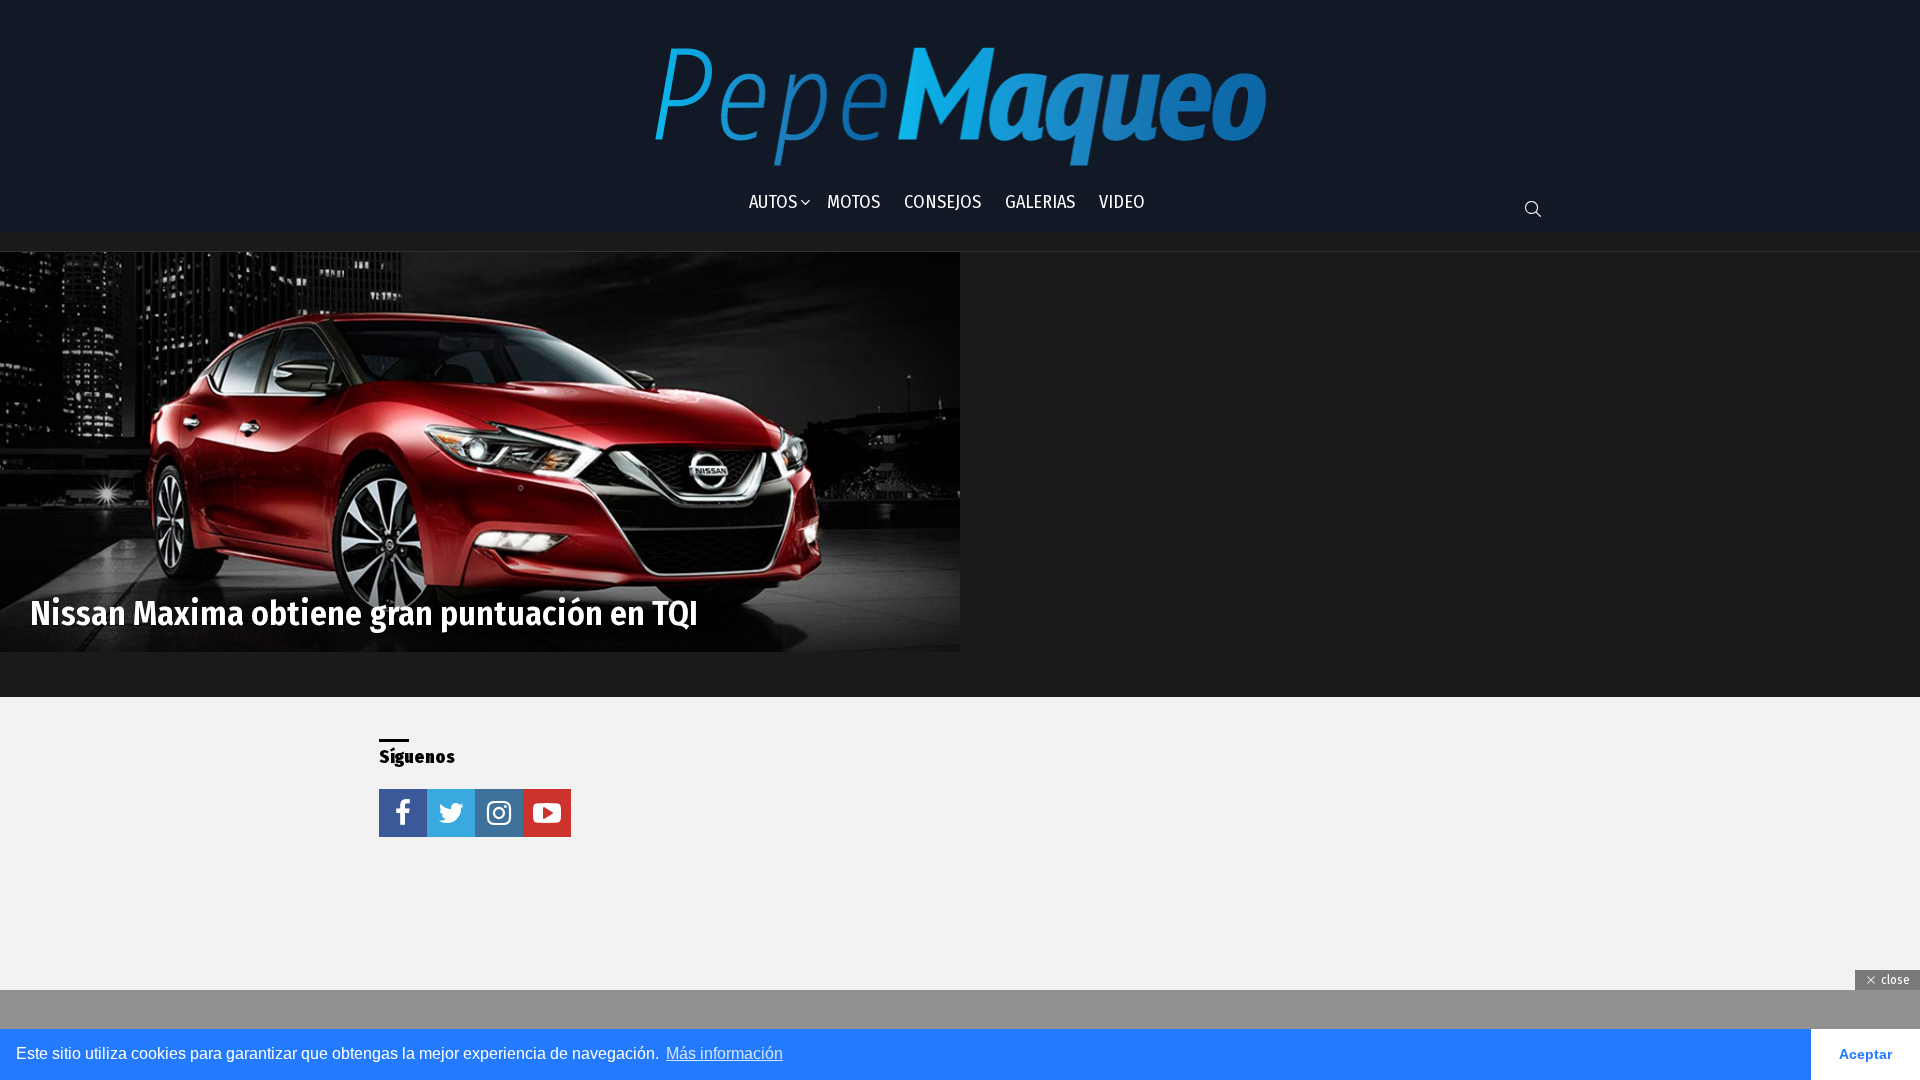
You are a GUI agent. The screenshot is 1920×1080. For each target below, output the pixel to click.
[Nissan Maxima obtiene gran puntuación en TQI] (480, 452)
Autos (773, 202)
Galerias (1040, 202)
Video (1122, 202)
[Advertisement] (923, 864)
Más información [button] (724, 1053)
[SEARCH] (1533, 209)
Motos (853, 202)
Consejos (942, 202)
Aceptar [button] (1865, 1054)
